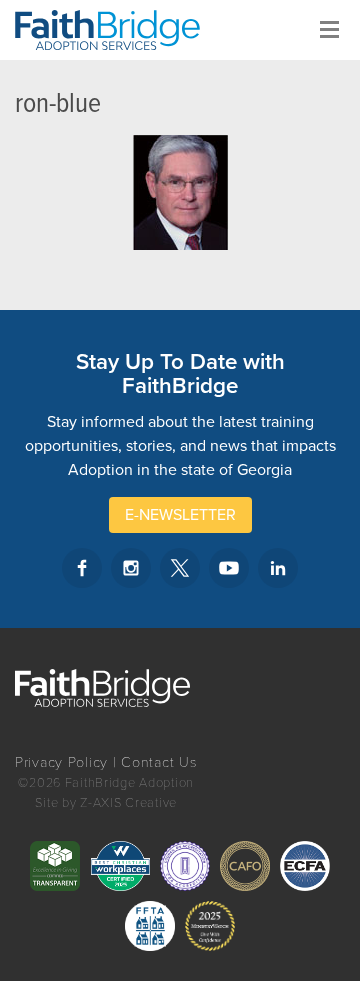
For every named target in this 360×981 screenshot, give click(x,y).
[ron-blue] (180, 192)
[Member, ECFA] (305, 866)
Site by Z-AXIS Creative (106, 803)
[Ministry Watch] (210, 926)
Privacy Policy (61, 762)
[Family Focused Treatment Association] (150, 926)
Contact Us (159, 762)
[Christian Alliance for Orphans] (245, 866)
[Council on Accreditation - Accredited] (185, 866)
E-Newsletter (180, 515)
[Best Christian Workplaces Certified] (120, 866)
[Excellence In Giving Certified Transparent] (55, 866)
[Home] (115, 30)
